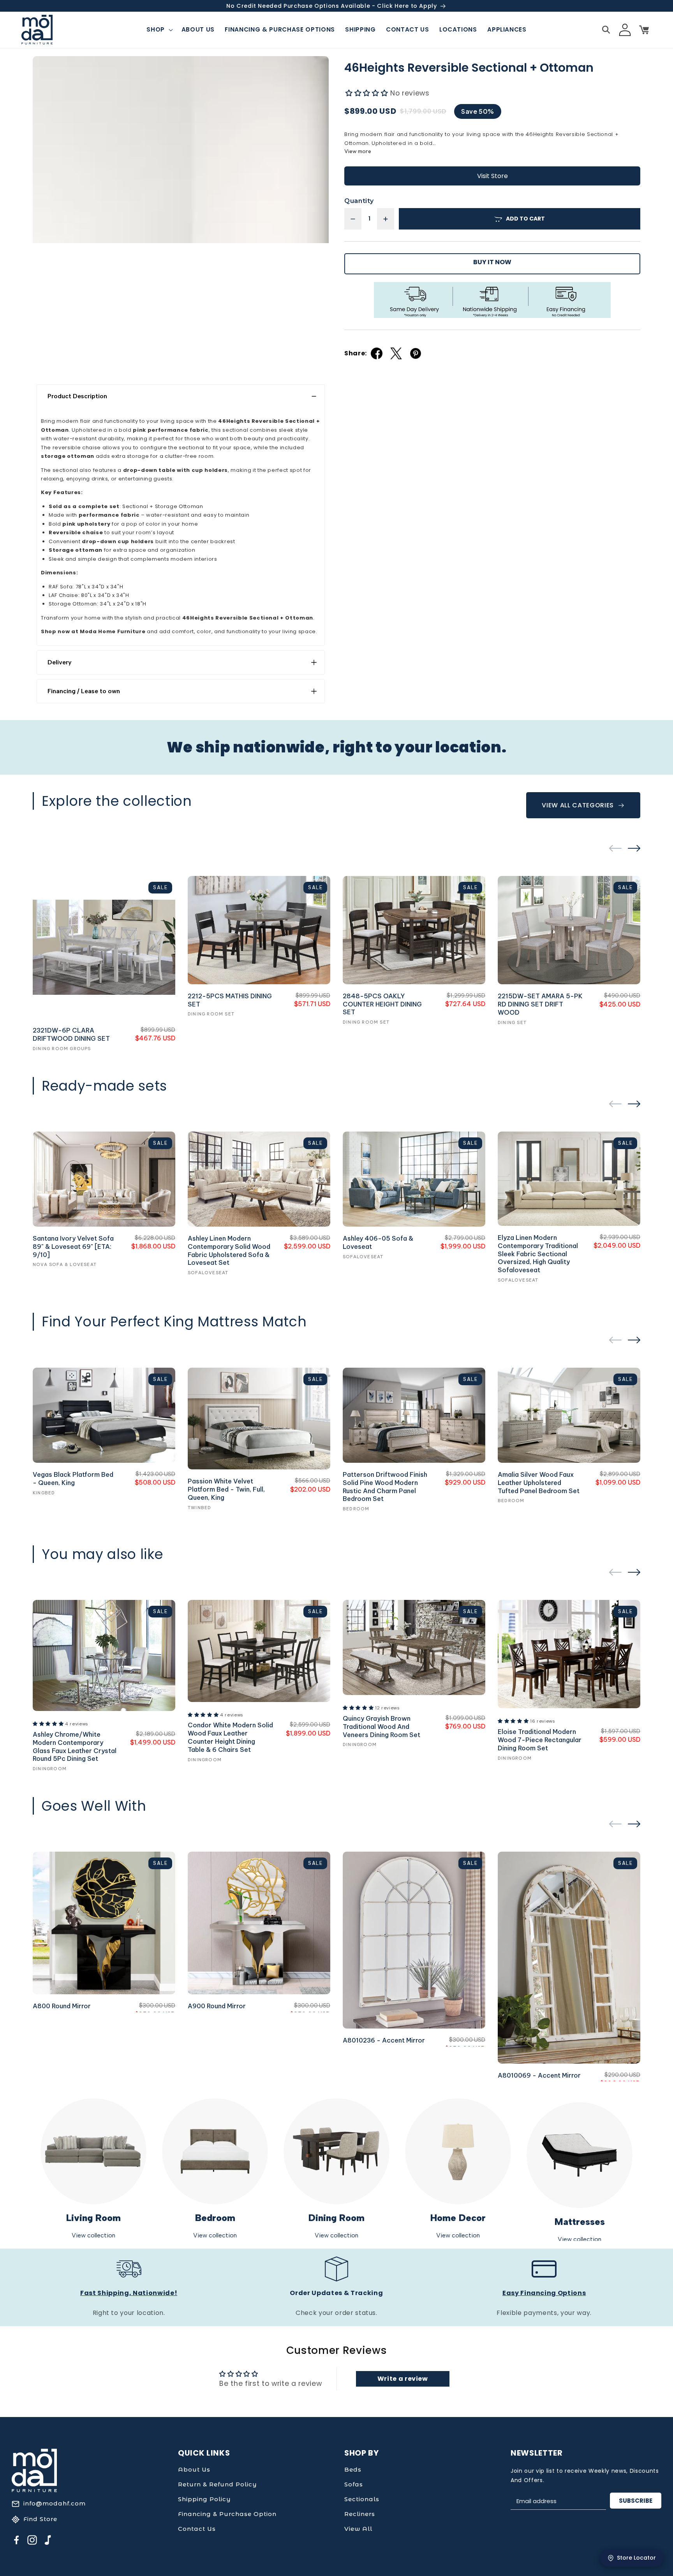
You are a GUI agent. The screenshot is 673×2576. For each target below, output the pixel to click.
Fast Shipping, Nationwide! (129, 2293)
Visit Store (492, 176)
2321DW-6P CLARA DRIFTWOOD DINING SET (71, 1034)
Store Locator (636, 2558)
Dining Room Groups (62, 1049)
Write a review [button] (403, 2379)
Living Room (93, 2218)
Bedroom (215, 2218)
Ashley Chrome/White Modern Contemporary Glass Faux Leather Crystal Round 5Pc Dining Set (75, 1746)
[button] (159, 30)
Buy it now (492, 262)
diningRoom (50, 1769)
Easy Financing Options (544, 2293)
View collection (93, 2235)
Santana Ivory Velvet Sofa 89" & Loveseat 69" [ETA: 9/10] (73, 1247)
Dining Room (336, 2218)
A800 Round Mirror (62, 2006)
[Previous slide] (615, 848)
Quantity (359, 201)
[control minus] (353, 219)
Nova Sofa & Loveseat (65, 1264)
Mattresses (580, 2222)
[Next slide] (634, 848)
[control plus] (386, 219)
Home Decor (458, 2218)
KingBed (44, 1493)
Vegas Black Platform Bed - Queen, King (73, 1479)
